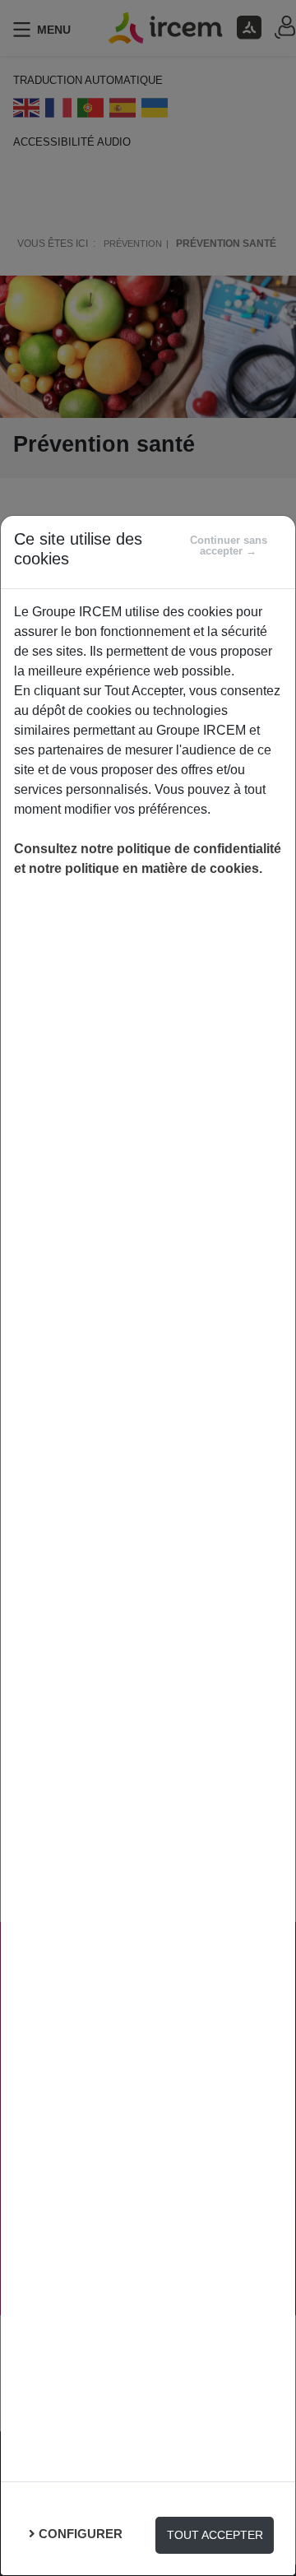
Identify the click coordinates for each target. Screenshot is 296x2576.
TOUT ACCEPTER (215, 2535)
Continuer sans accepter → (229, 545)
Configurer (81, 2534)
